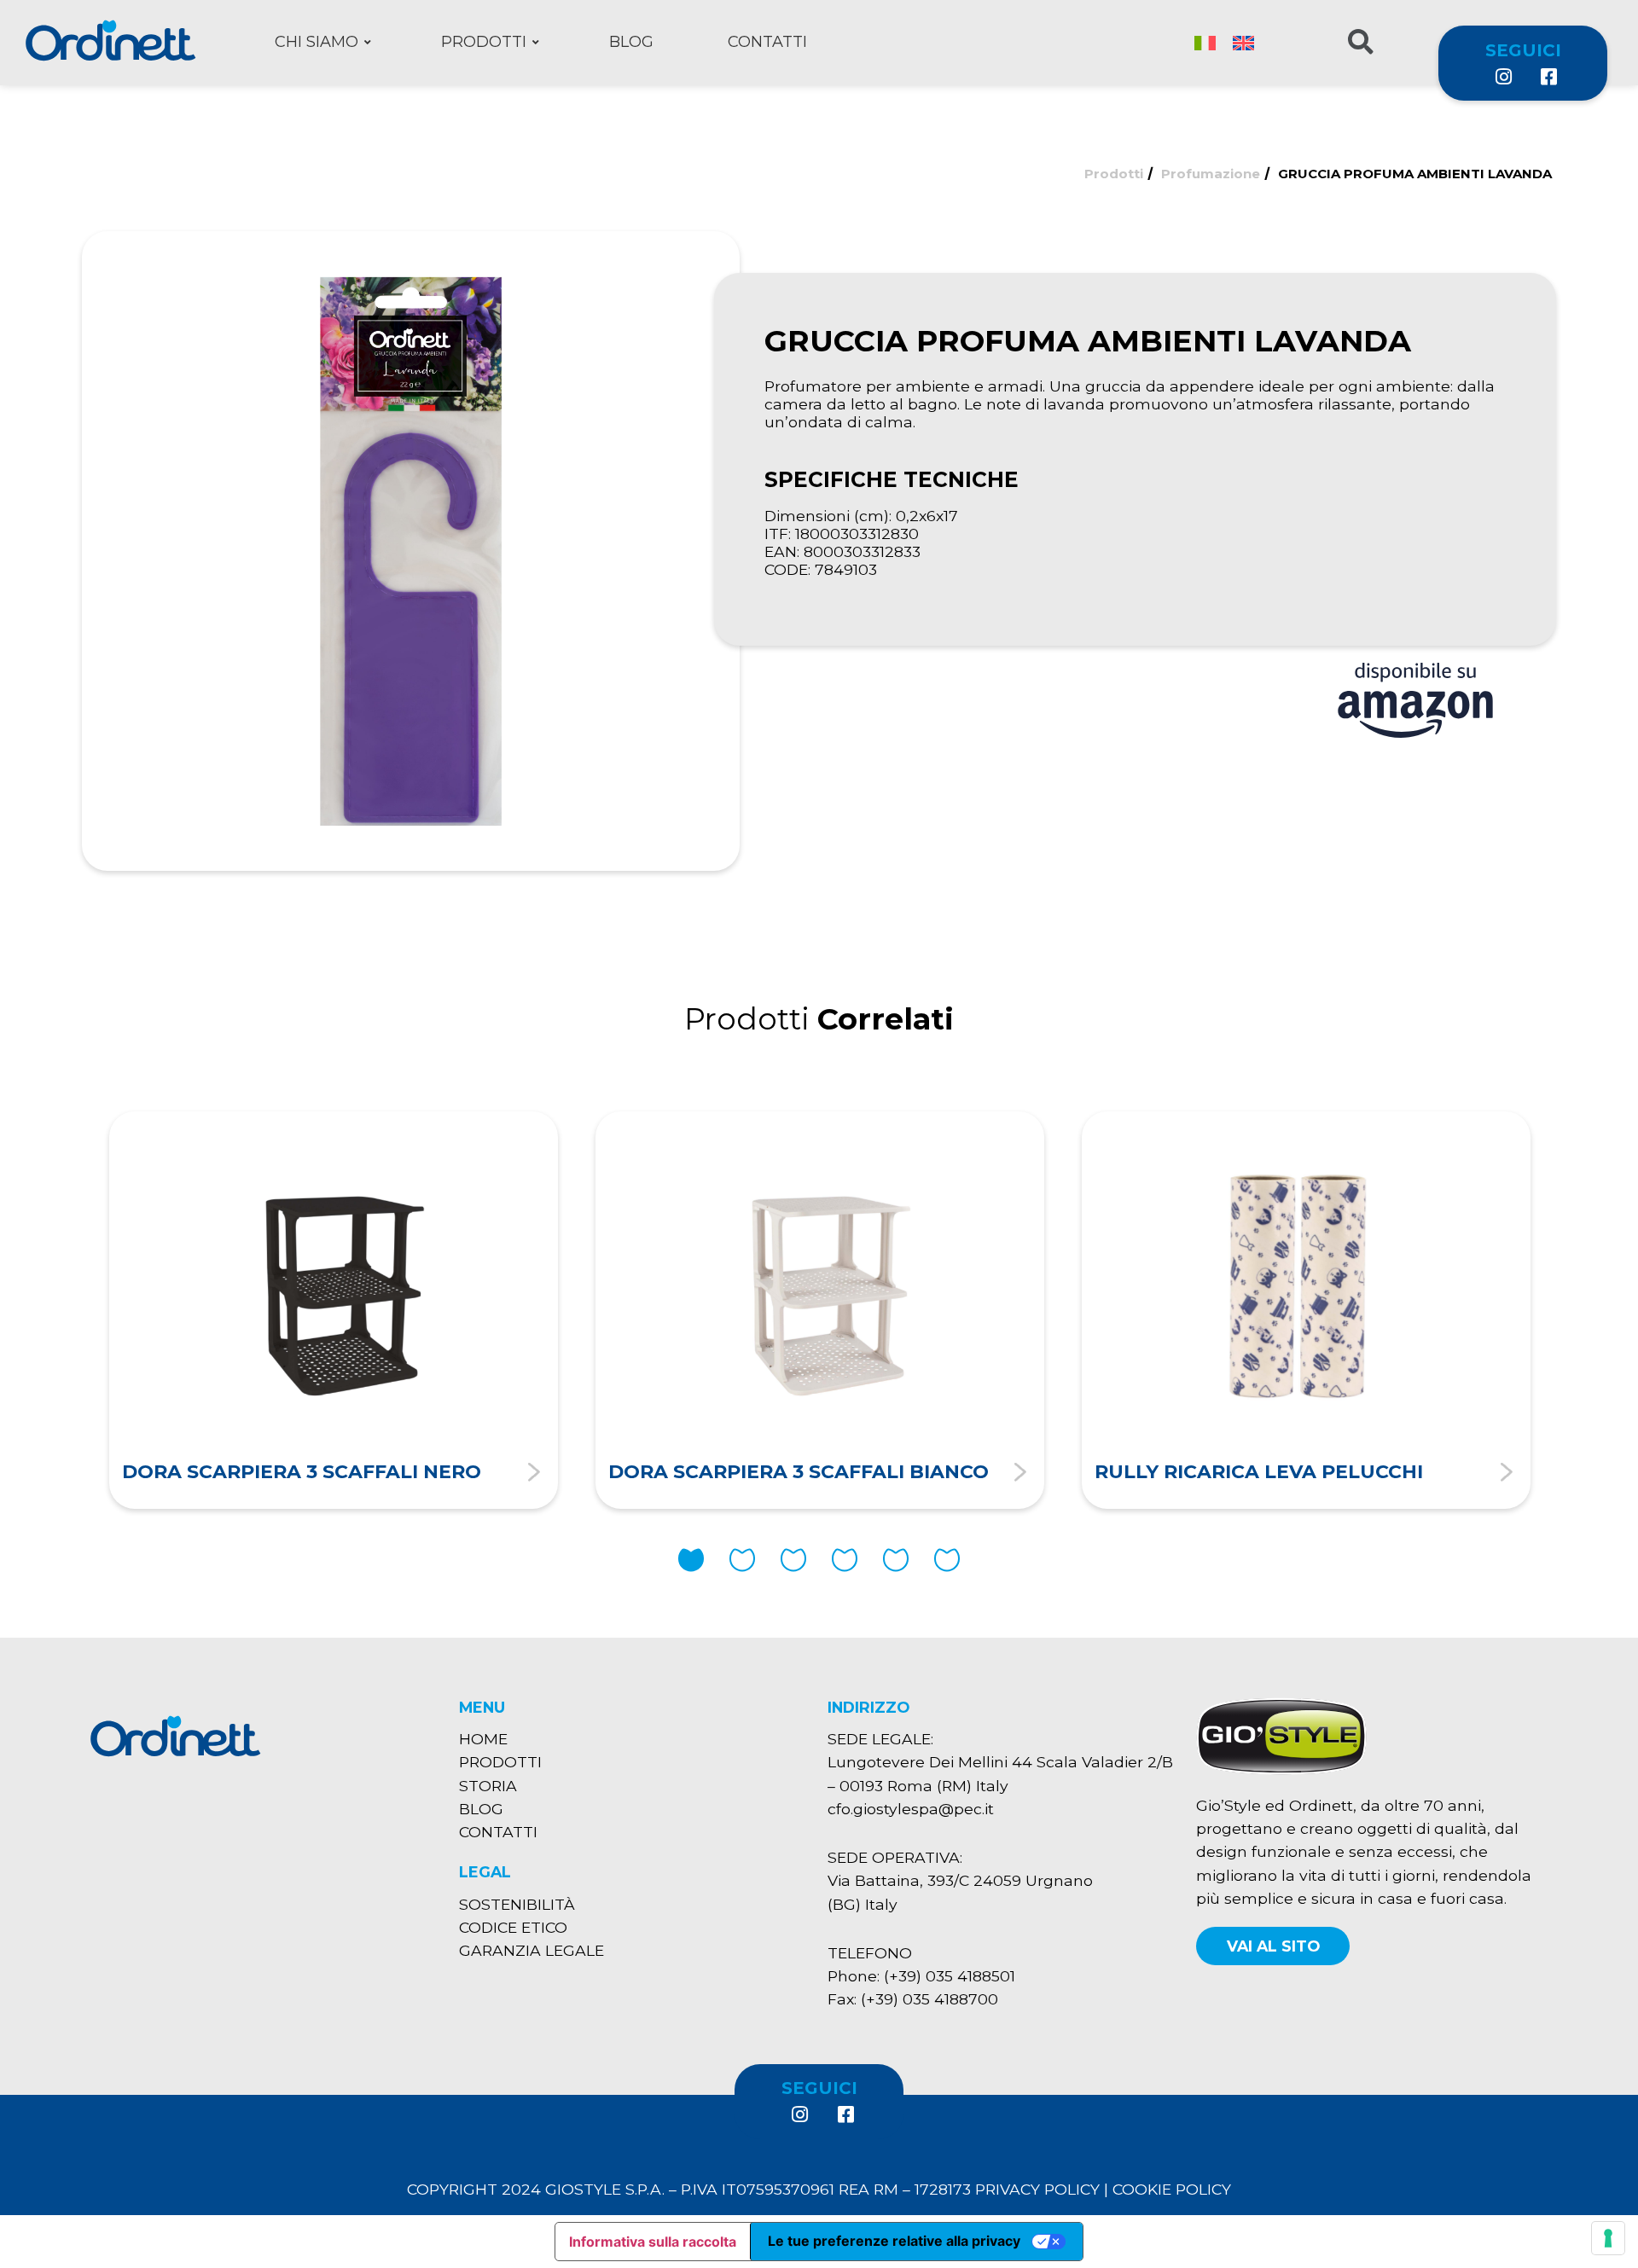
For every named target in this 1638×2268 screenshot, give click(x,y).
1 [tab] (691, 1560)
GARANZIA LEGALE (531, 1950)
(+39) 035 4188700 (929, 1999)
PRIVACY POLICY (1037, 2189)
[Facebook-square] (1548, 77)
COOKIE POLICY (1172, 2189)
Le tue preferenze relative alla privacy (894, 2241)
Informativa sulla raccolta (653, 2242)
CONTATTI (498, 1832)
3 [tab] (793, 1560)
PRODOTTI (500, 1762)
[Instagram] (1502, 77)
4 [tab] (845, 1560)
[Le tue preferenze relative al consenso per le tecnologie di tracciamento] (1608, 2238)
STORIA (488, 1786)
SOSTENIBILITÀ (517, 1904)
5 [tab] (896, 1560)
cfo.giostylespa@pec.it (911, 1809)
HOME (483, 1739)
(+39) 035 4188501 (950, 1976)
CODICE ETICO (513, 1927)
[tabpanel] (334, 1310)
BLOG (481, 1809)
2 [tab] (742, 1560)
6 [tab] (947, 1560)
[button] (1273, 1946)
